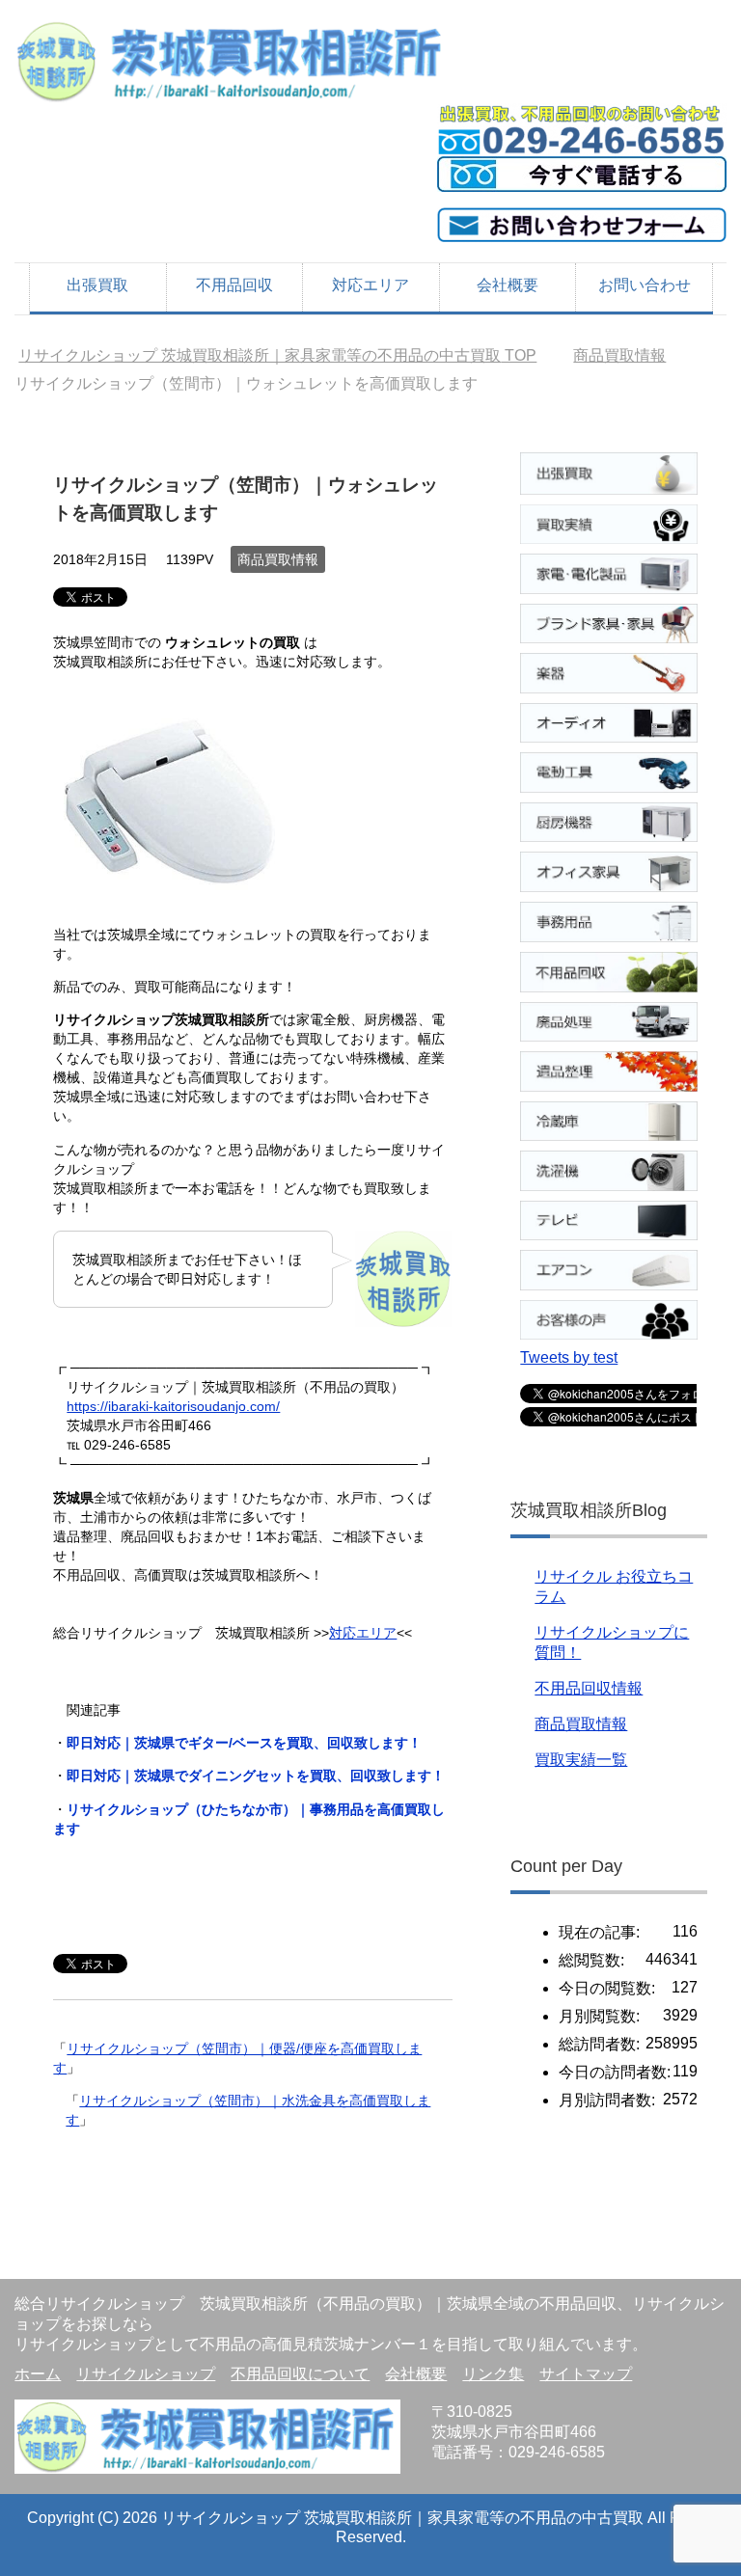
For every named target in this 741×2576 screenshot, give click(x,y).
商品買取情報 (278, 559)
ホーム (38, 2374)
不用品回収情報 (589, 1688)
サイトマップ (586, 2374)
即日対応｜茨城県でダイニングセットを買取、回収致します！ (256, 1776)
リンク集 (493, 2374)
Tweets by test (569, 1357)
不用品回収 (234, 285)
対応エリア (370, 285)
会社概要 (508, 285)
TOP (277, 355)
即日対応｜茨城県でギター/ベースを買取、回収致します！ (244, 1743)
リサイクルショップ (146, 2374)
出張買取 (97, 285)
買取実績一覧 (581, 1760)
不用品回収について (300, 2374)
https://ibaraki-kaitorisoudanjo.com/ (173, 1406)
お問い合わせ (645, 285)
